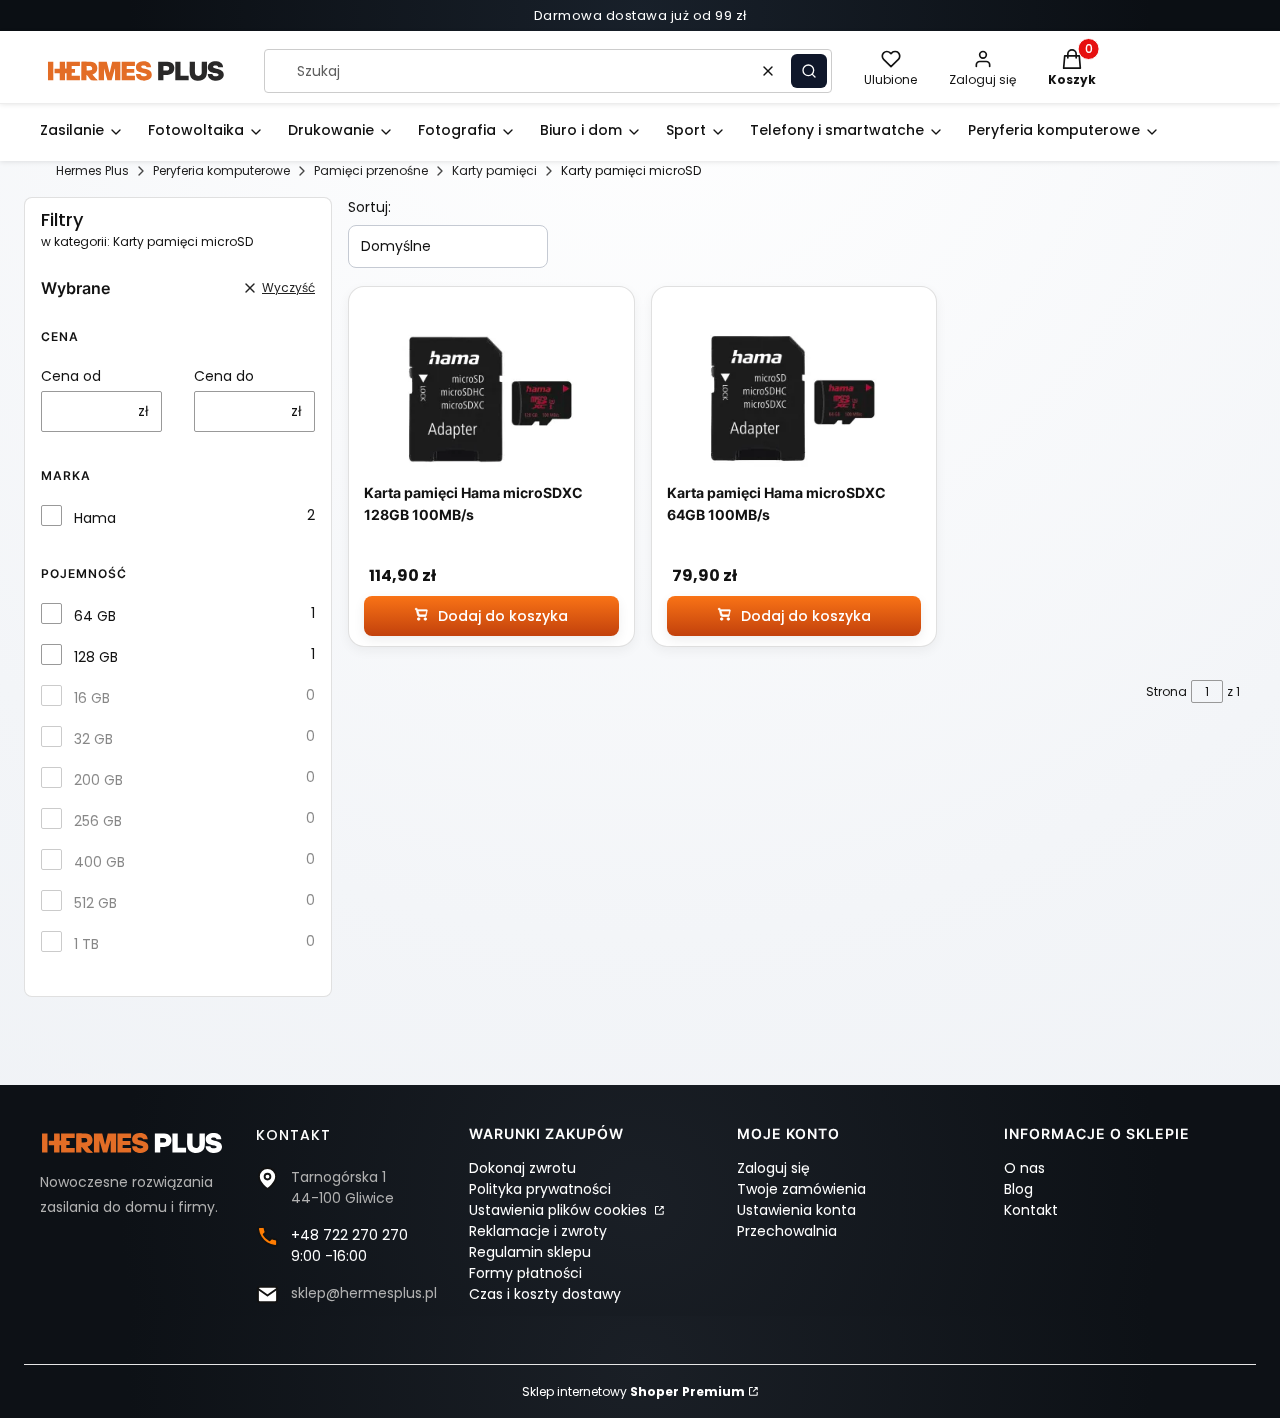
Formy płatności (525, 1273)
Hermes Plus (92, 170)
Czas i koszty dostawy (545, 1294)
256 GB (98, 821)
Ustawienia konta (796, 1210)
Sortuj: (369, 207)
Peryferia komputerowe (221, 170)
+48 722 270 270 (349, 1235)
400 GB (99, 862)
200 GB (98, 780)
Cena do (224, 376)
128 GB (96, 657)
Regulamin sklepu (530, 1252)
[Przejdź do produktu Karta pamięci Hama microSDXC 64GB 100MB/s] (794, 399)
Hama (95, 518)
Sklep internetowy (633, 1391)
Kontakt (1031, 1210)
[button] (809, 71)
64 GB (95, 616)
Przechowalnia (787, 1231)
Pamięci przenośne (371, 170)
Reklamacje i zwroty (538, 1231)
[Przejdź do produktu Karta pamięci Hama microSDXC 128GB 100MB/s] (491, 399)
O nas (1024, 1168)
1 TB (86, 944)
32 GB (93, 739)
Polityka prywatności (540, 1189)
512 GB (95, 903)
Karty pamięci (494, 170)
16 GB (92, 698)
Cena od (71, 376)
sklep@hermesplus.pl (364, 1293)
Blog (1018, 1189)
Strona (1166, 691)
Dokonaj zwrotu (522, 1168)
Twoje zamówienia (801, 1189)
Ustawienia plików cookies (560, 1210)
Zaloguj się (773, 1168)
